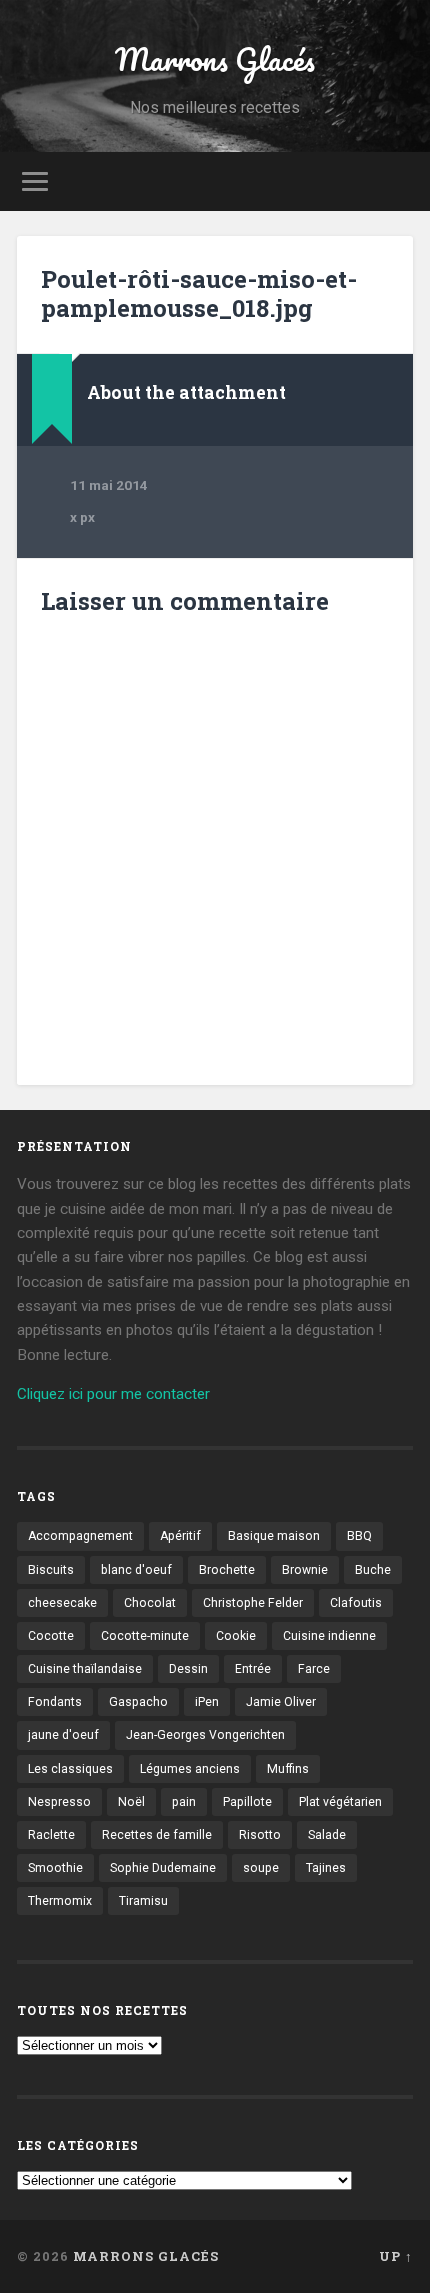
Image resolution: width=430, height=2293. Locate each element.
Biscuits (51, 1570)
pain (184, 1802)
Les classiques (70, 1769)
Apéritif (180, 1536)
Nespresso (59, 1802)
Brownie (305, 1570)
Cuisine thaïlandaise (85, 1669)
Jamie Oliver (281, 1702)
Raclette (51, 1835)
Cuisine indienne (329, 1636)
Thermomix (60, 1901)
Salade (327, 1835)
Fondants (55, 1702)
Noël (131, 1802)
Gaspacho (138, 1702)
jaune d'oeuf (63, 1735)
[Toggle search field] (397, 181)
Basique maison (274, 1536)
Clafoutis (356, 1603)
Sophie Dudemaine (163, 1868)
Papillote (247, 1802)
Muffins (288, 1769)
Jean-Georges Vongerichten (205, 1735)
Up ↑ (396, 2256)
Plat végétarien (340, 1802)
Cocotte (51, 1636)
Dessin (188, 1669)
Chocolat (150, 1603)
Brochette (227, 1570)
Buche (373, 1570)
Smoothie (55, 1868)
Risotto (260, 1835)
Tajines (326, 1868)
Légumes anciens (190, 1769)
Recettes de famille (157, 1835)
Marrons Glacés (215, 59)
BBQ (359, 1536)
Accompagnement (80, 1536)
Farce (314, 1669)
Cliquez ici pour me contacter (113, 1394)
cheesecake (62, 1603)
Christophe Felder (253, 1603)
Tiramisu (143, 1901)
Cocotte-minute (145, 1636)
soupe (261, 1868)
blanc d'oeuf (136, 1570)
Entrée (253, 1669)
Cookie (236, 1636)
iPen (207, 1702)
